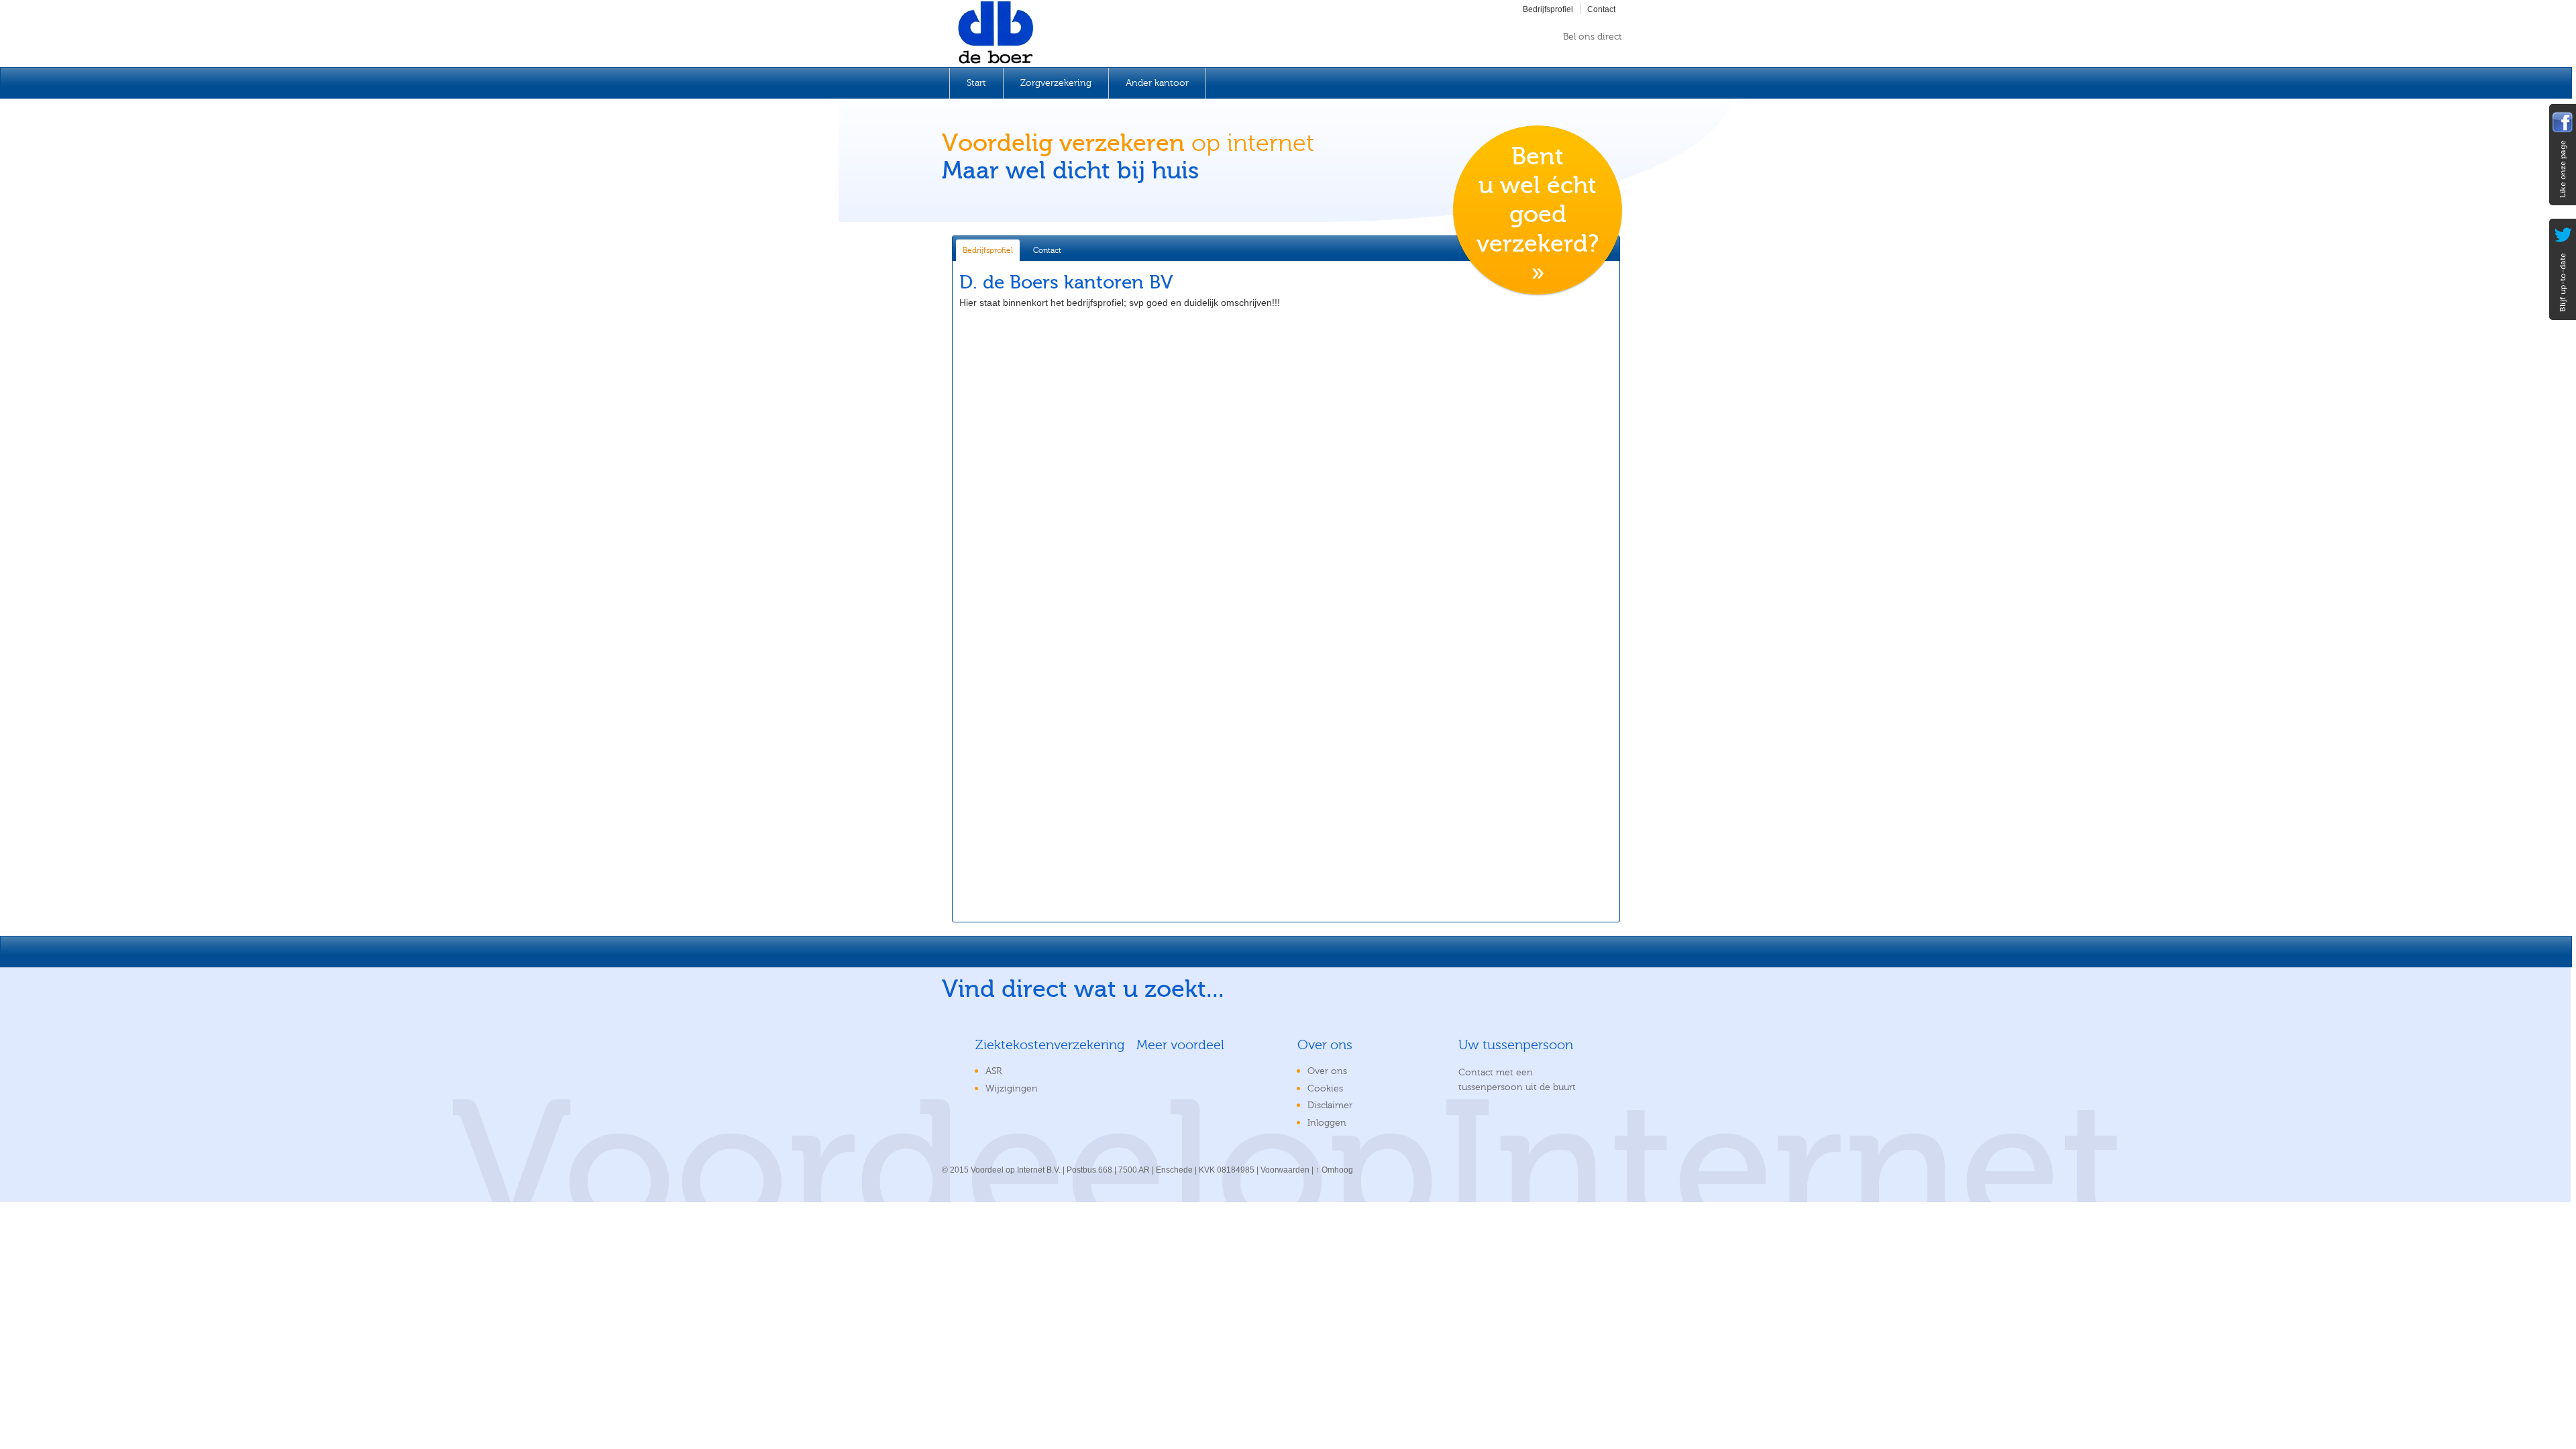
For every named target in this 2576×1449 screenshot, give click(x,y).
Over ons (1327, 1071)
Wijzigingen (1012, 1089)
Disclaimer (1330, 1106)
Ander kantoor (1157, 83)
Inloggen (1327, 1123)
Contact (1601, 9)
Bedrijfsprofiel (1548, 9)
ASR (994, 1071)
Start (976, 83)
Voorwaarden (1285, 1170)
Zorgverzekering (1056, 83)
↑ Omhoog (1334, 1170)
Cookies (1325, 1089)
